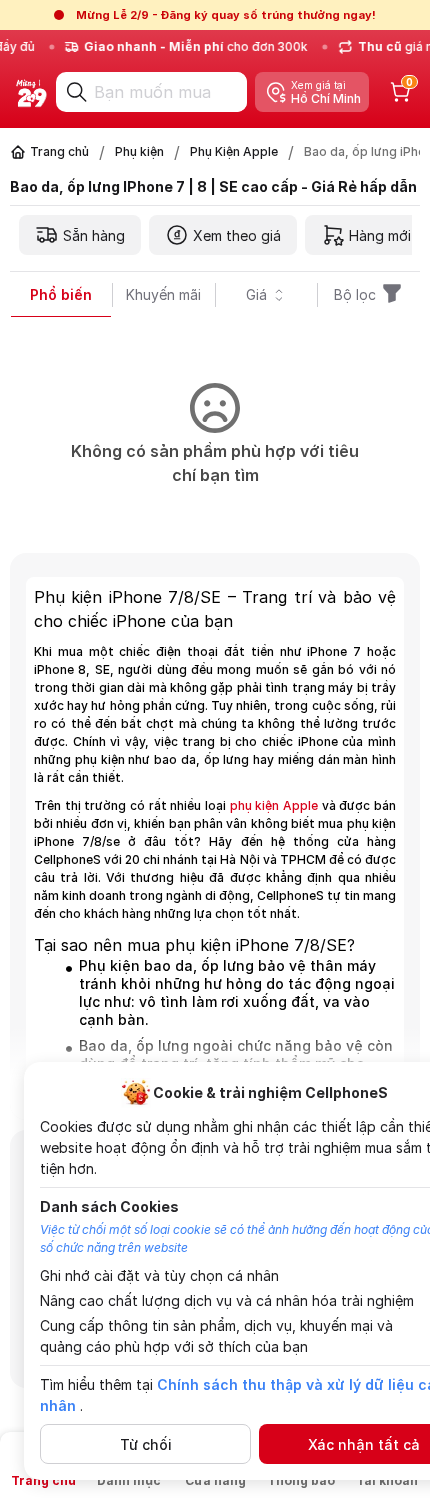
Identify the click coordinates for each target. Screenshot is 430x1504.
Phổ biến (61, 294)
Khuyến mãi (163, 294)
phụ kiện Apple (274, 805)
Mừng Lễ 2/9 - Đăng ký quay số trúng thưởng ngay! (226, 15)
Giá (256, 294)
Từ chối (146, 1444)
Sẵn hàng (94, 235)
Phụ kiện (139, 151)
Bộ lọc (355, 294)
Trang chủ (59, 151)
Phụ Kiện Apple (234, 151)
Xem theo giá (237, 235)
